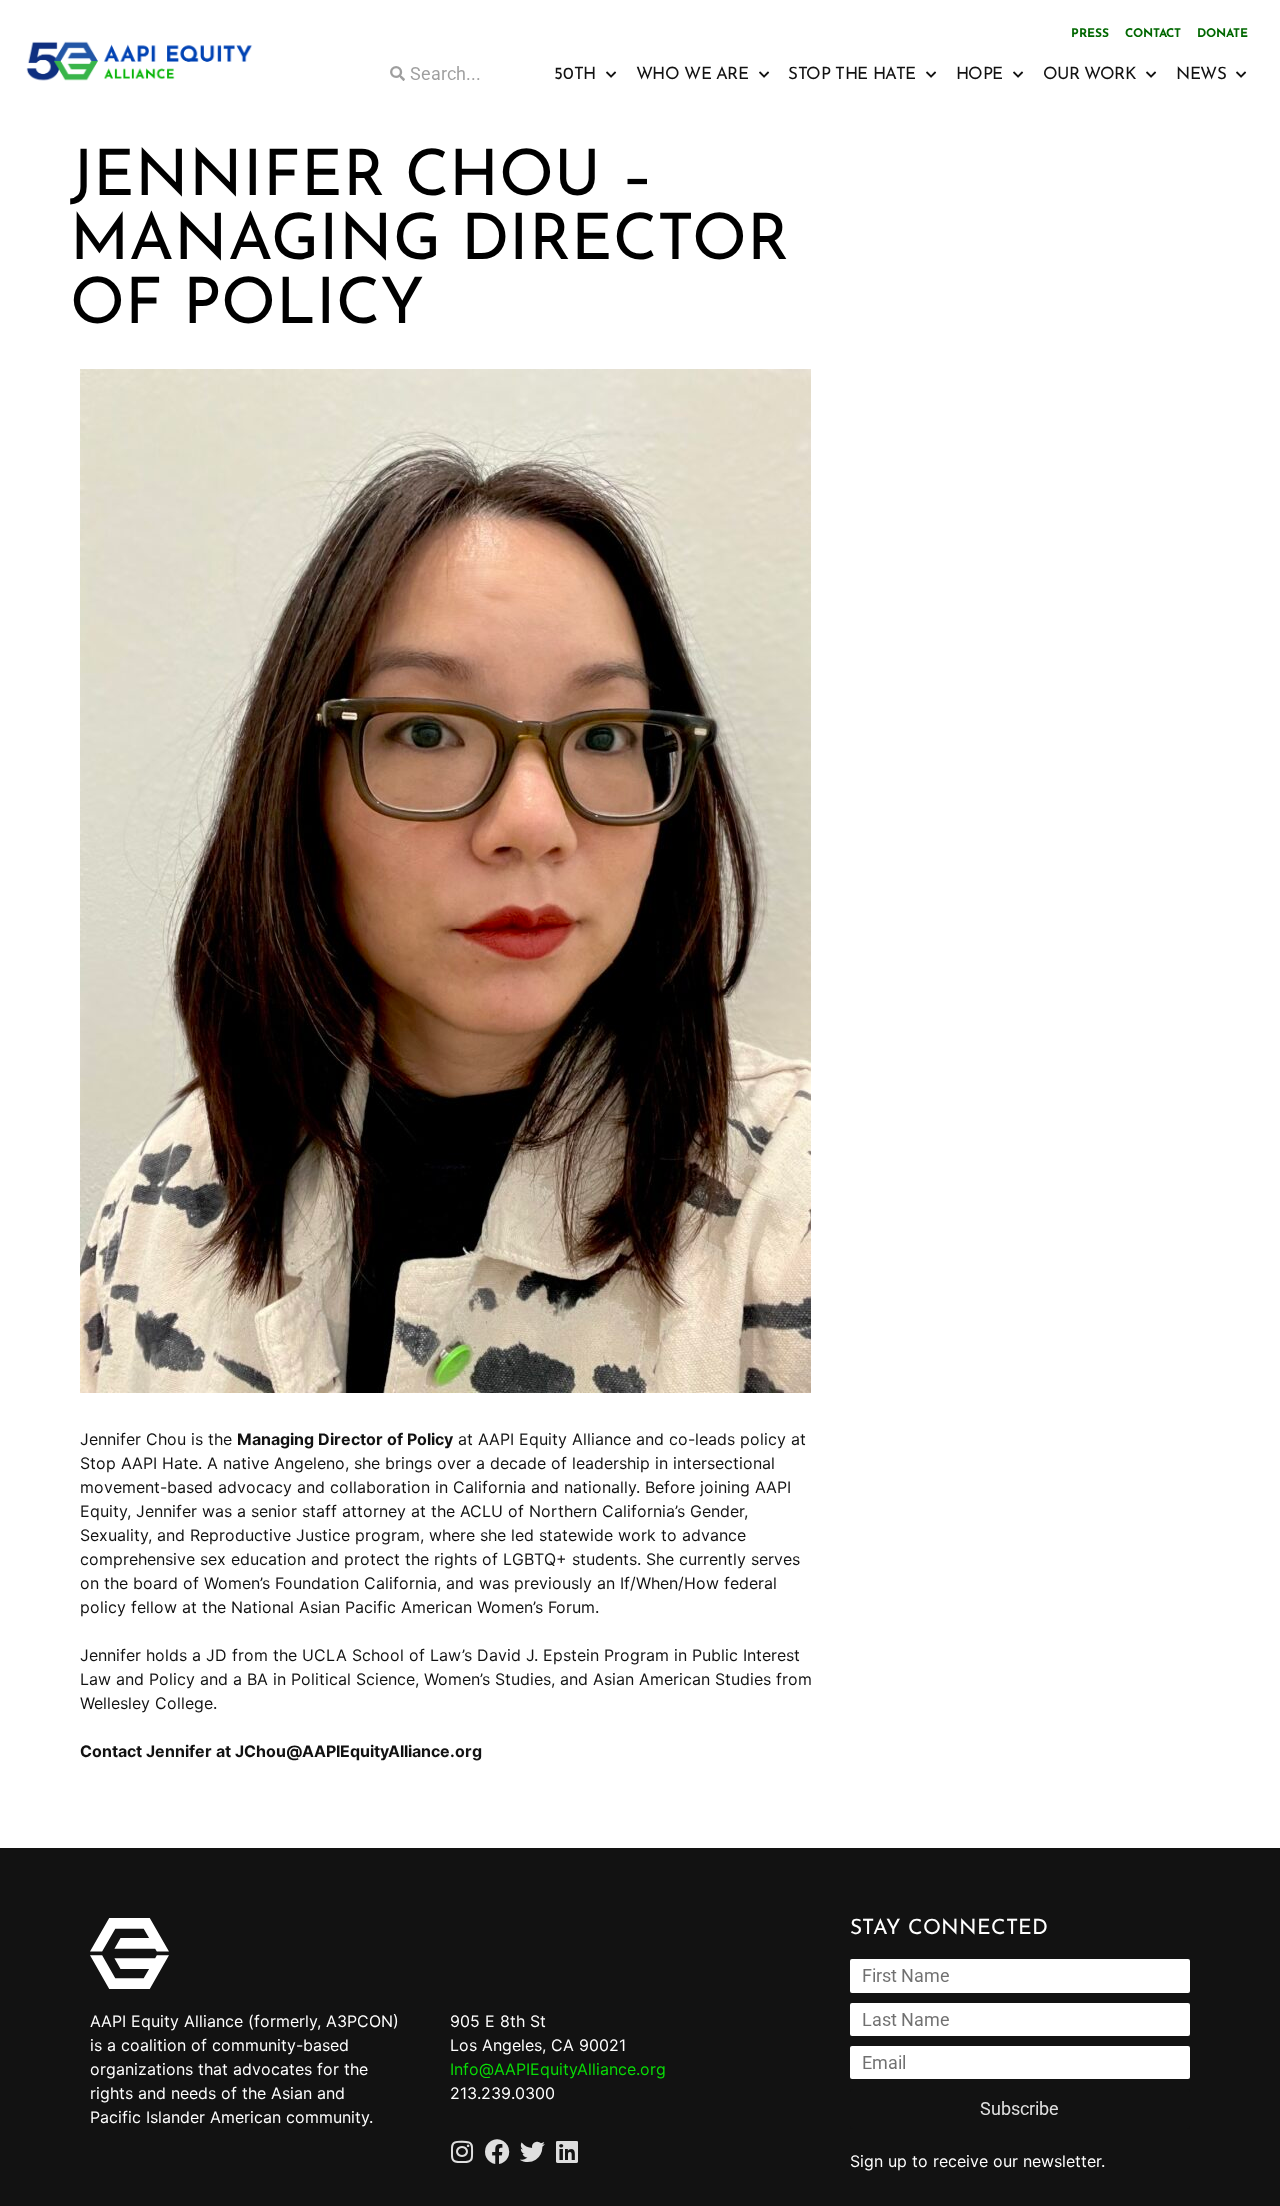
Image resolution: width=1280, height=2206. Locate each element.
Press (1090, 34)
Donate (1222, 34)
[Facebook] (497, 2151)
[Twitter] (532, 2151)
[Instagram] (462, 2151)
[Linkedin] (567, 2151)
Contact (1153, 34)
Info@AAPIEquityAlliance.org (558, 2069)
